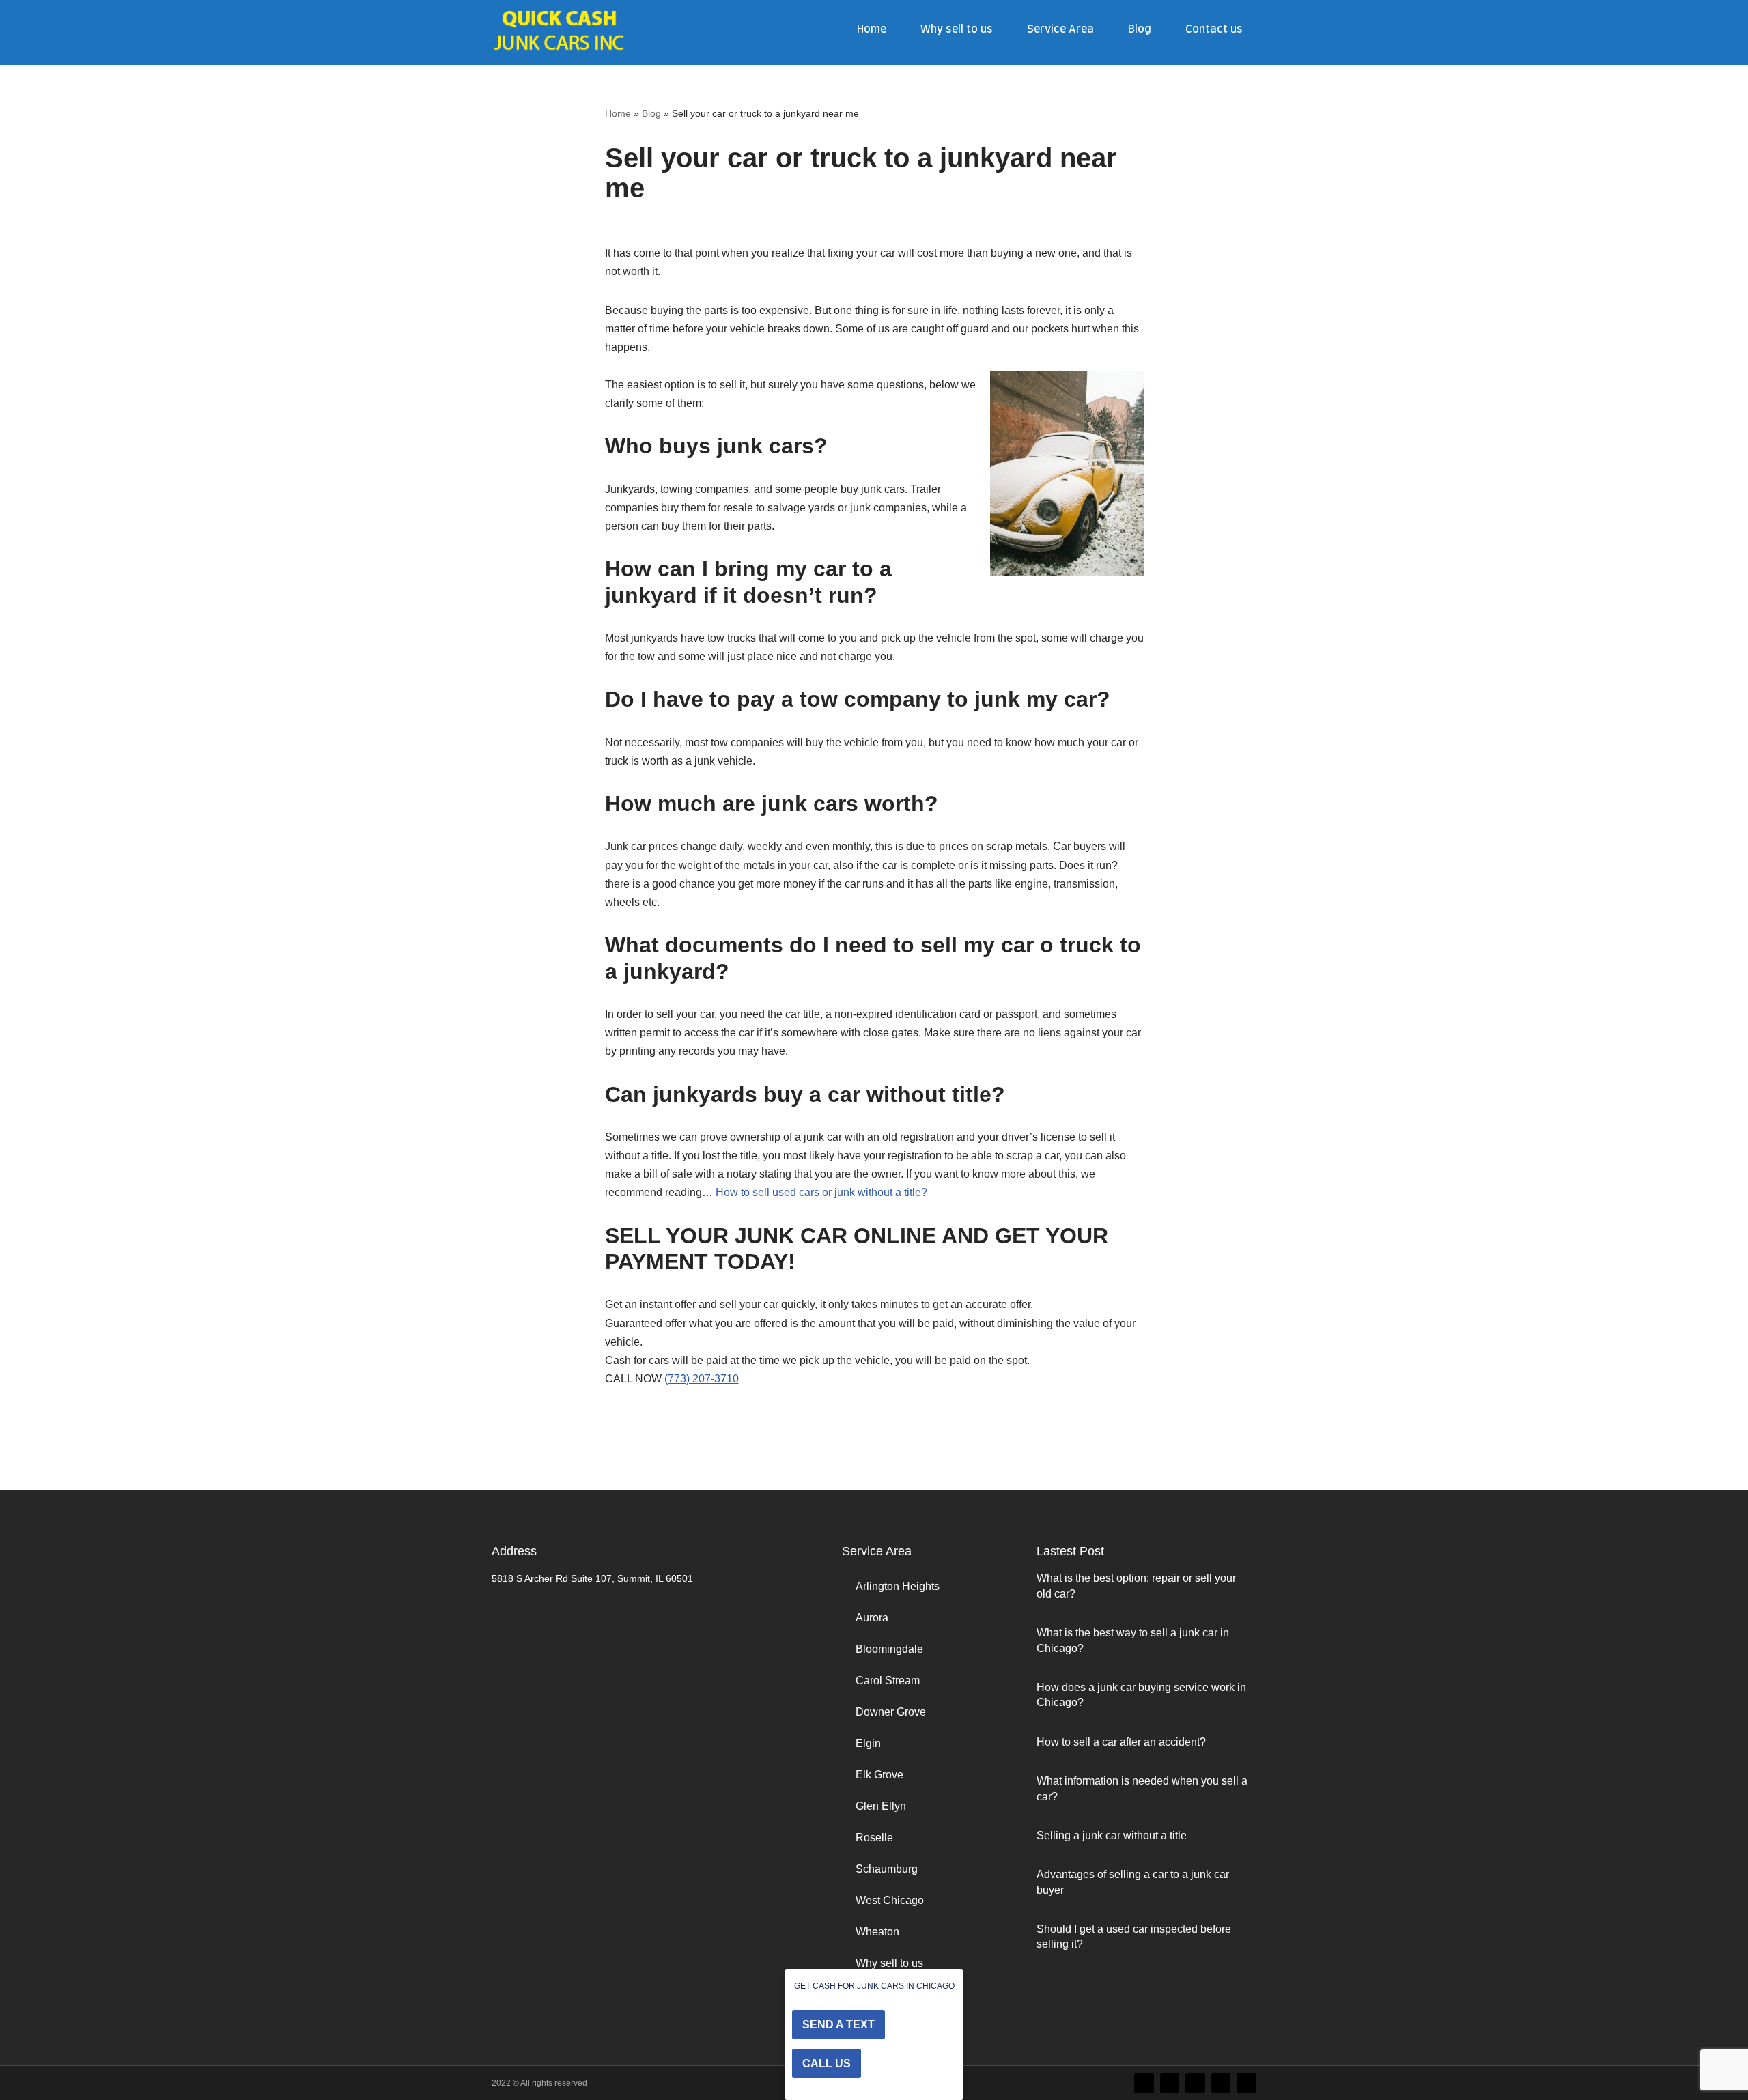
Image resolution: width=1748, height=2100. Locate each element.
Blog (1140, 29)
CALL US (827, 2063)
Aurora (872, 1618)
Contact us (1214, 29)
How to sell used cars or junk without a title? (821, 1192)
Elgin (868, 1743)
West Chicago (890, 1900)
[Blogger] (1221, 2083)
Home (872, 29)
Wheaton (877, 1932)
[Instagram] (1195, 2083)
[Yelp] (1246, 2083)
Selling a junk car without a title (1112, 1835)
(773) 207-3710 (702, 1379)
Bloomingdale (889, 1649)
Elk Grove (879, 1775)
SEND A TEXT (838, 2025)
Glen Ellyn (881, 1806)
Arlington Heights (898, 1586)
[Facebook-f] (1170, 2083)
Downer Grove (891, 1712)
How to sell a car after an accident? (1121, 1742)
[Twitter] (1144, 2083)
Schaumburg (887, 1869)
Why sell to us (957, 29)
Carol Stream (888, 1680)
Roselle (874, 1837)
